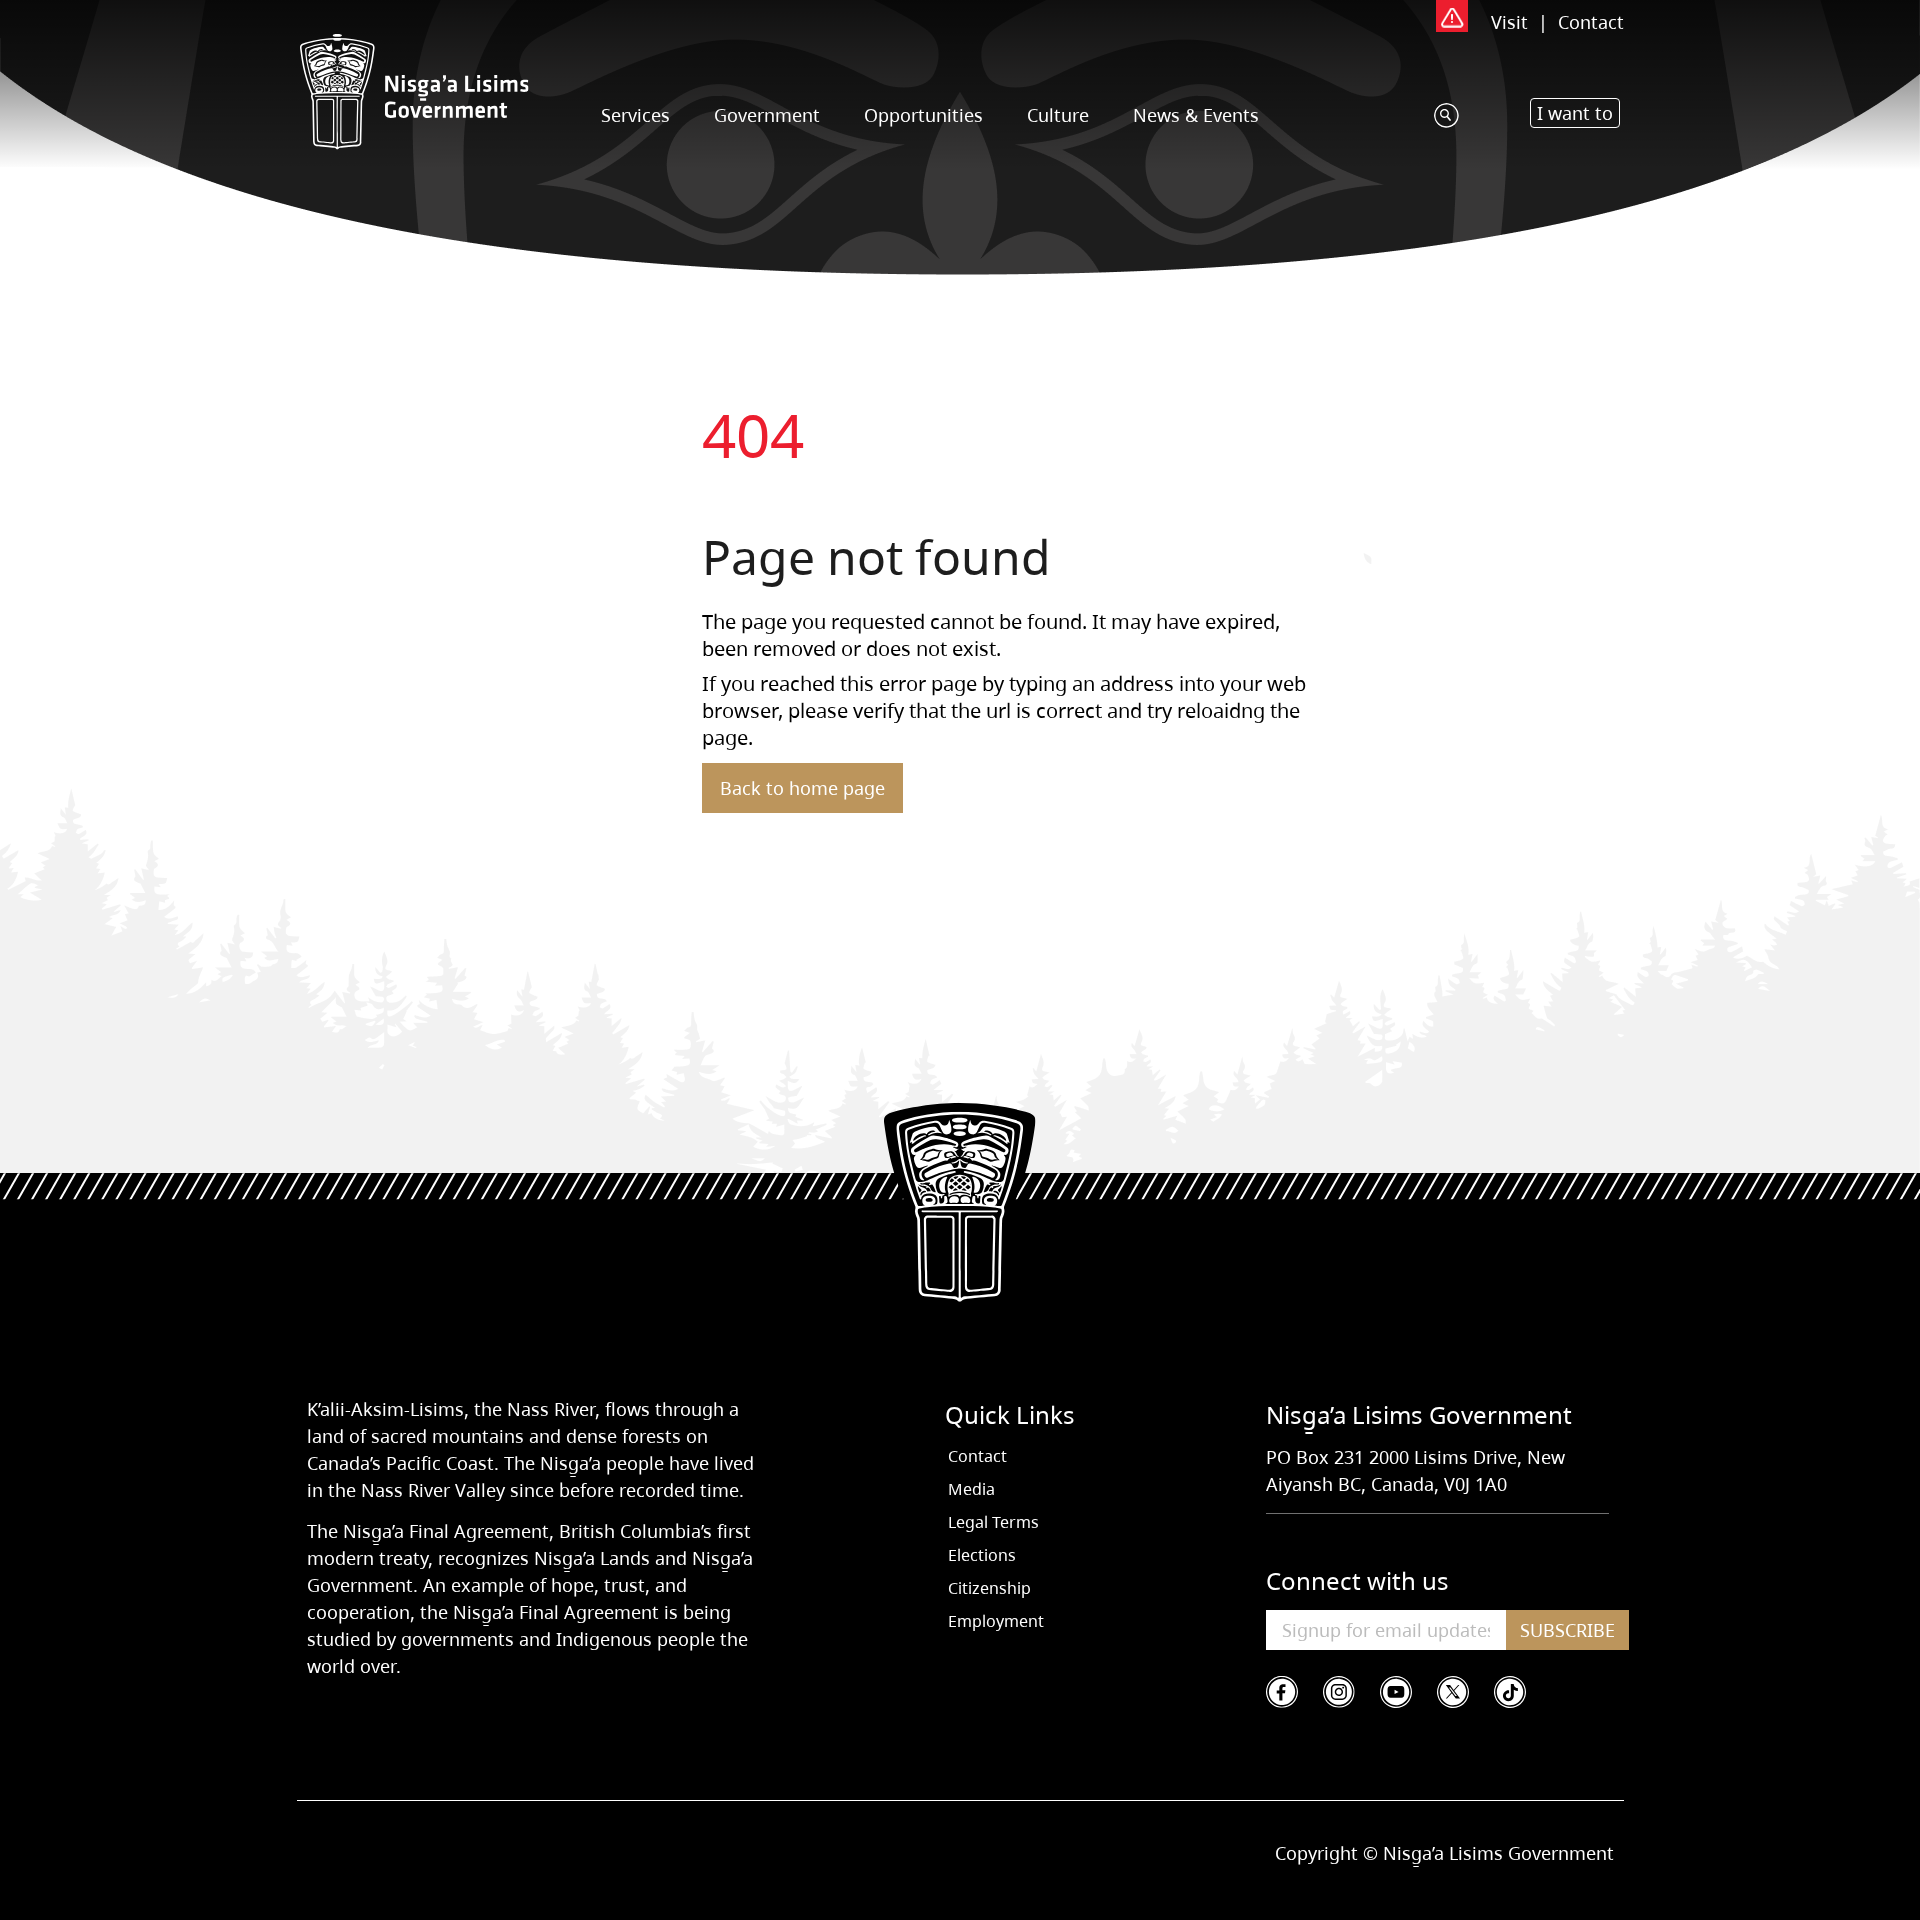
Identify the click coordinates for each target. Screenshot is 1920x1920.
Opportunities (923, 115)
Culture (1058, 115)
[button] (1575, 113)
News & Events (1196, 115)
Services (635, 115)
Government (767, 115)
